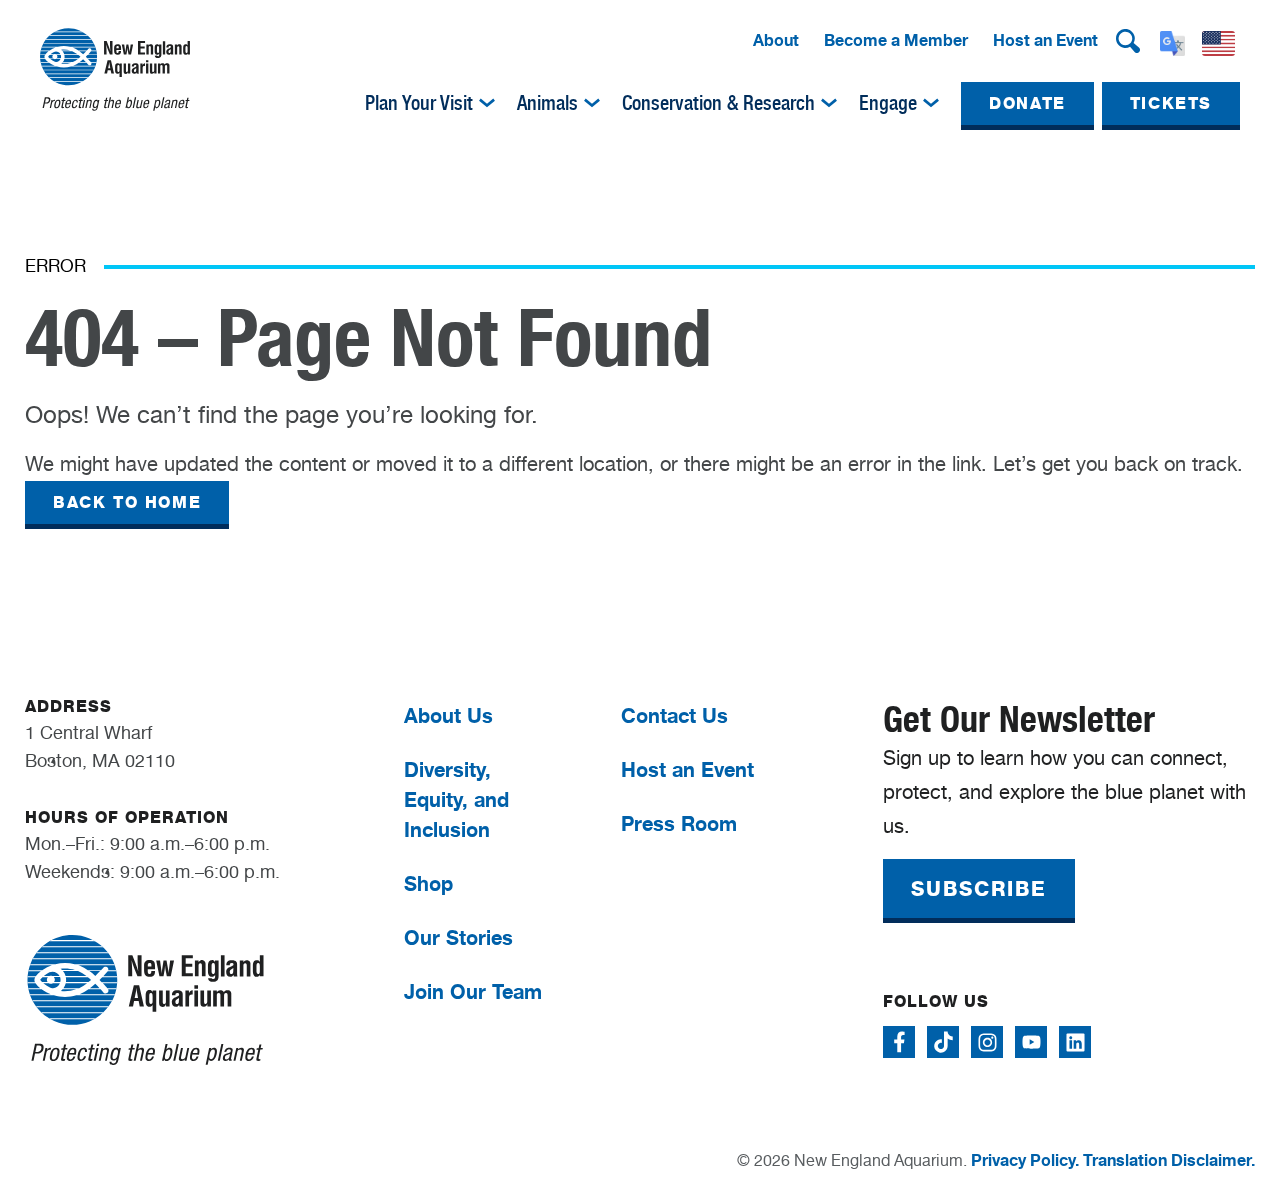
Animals (547, 103)
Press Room (679, 823)
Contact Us (674, 715)
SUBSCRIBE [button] (979, 889)
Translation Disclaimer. (1169, 1160)
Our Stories (458, 937)
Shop (428, 883)
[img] (487, 103)
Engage (888, 103)
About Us (448, 715)
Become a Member (896, 40)
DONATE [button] (1027, 103)
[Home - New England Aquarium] (115, 69)
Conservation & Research (718, 103)
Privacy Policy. (1025, 1160)
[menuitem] (776, 41)
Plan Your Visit (419, 103)
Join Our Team (473, 991)
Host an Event (1045, 40)
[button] (1128, 41)
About (776, 40)
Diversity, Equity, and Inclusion (456, 799)
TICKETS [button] (1171, 103)
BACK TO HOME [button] (127, 502)
